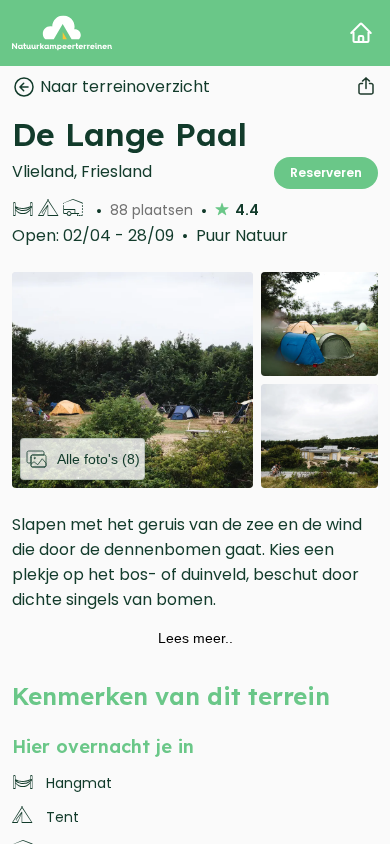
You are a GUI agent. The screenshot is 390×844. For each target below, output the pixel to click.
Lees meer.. (195, 638)
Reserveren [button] (326, 172)
